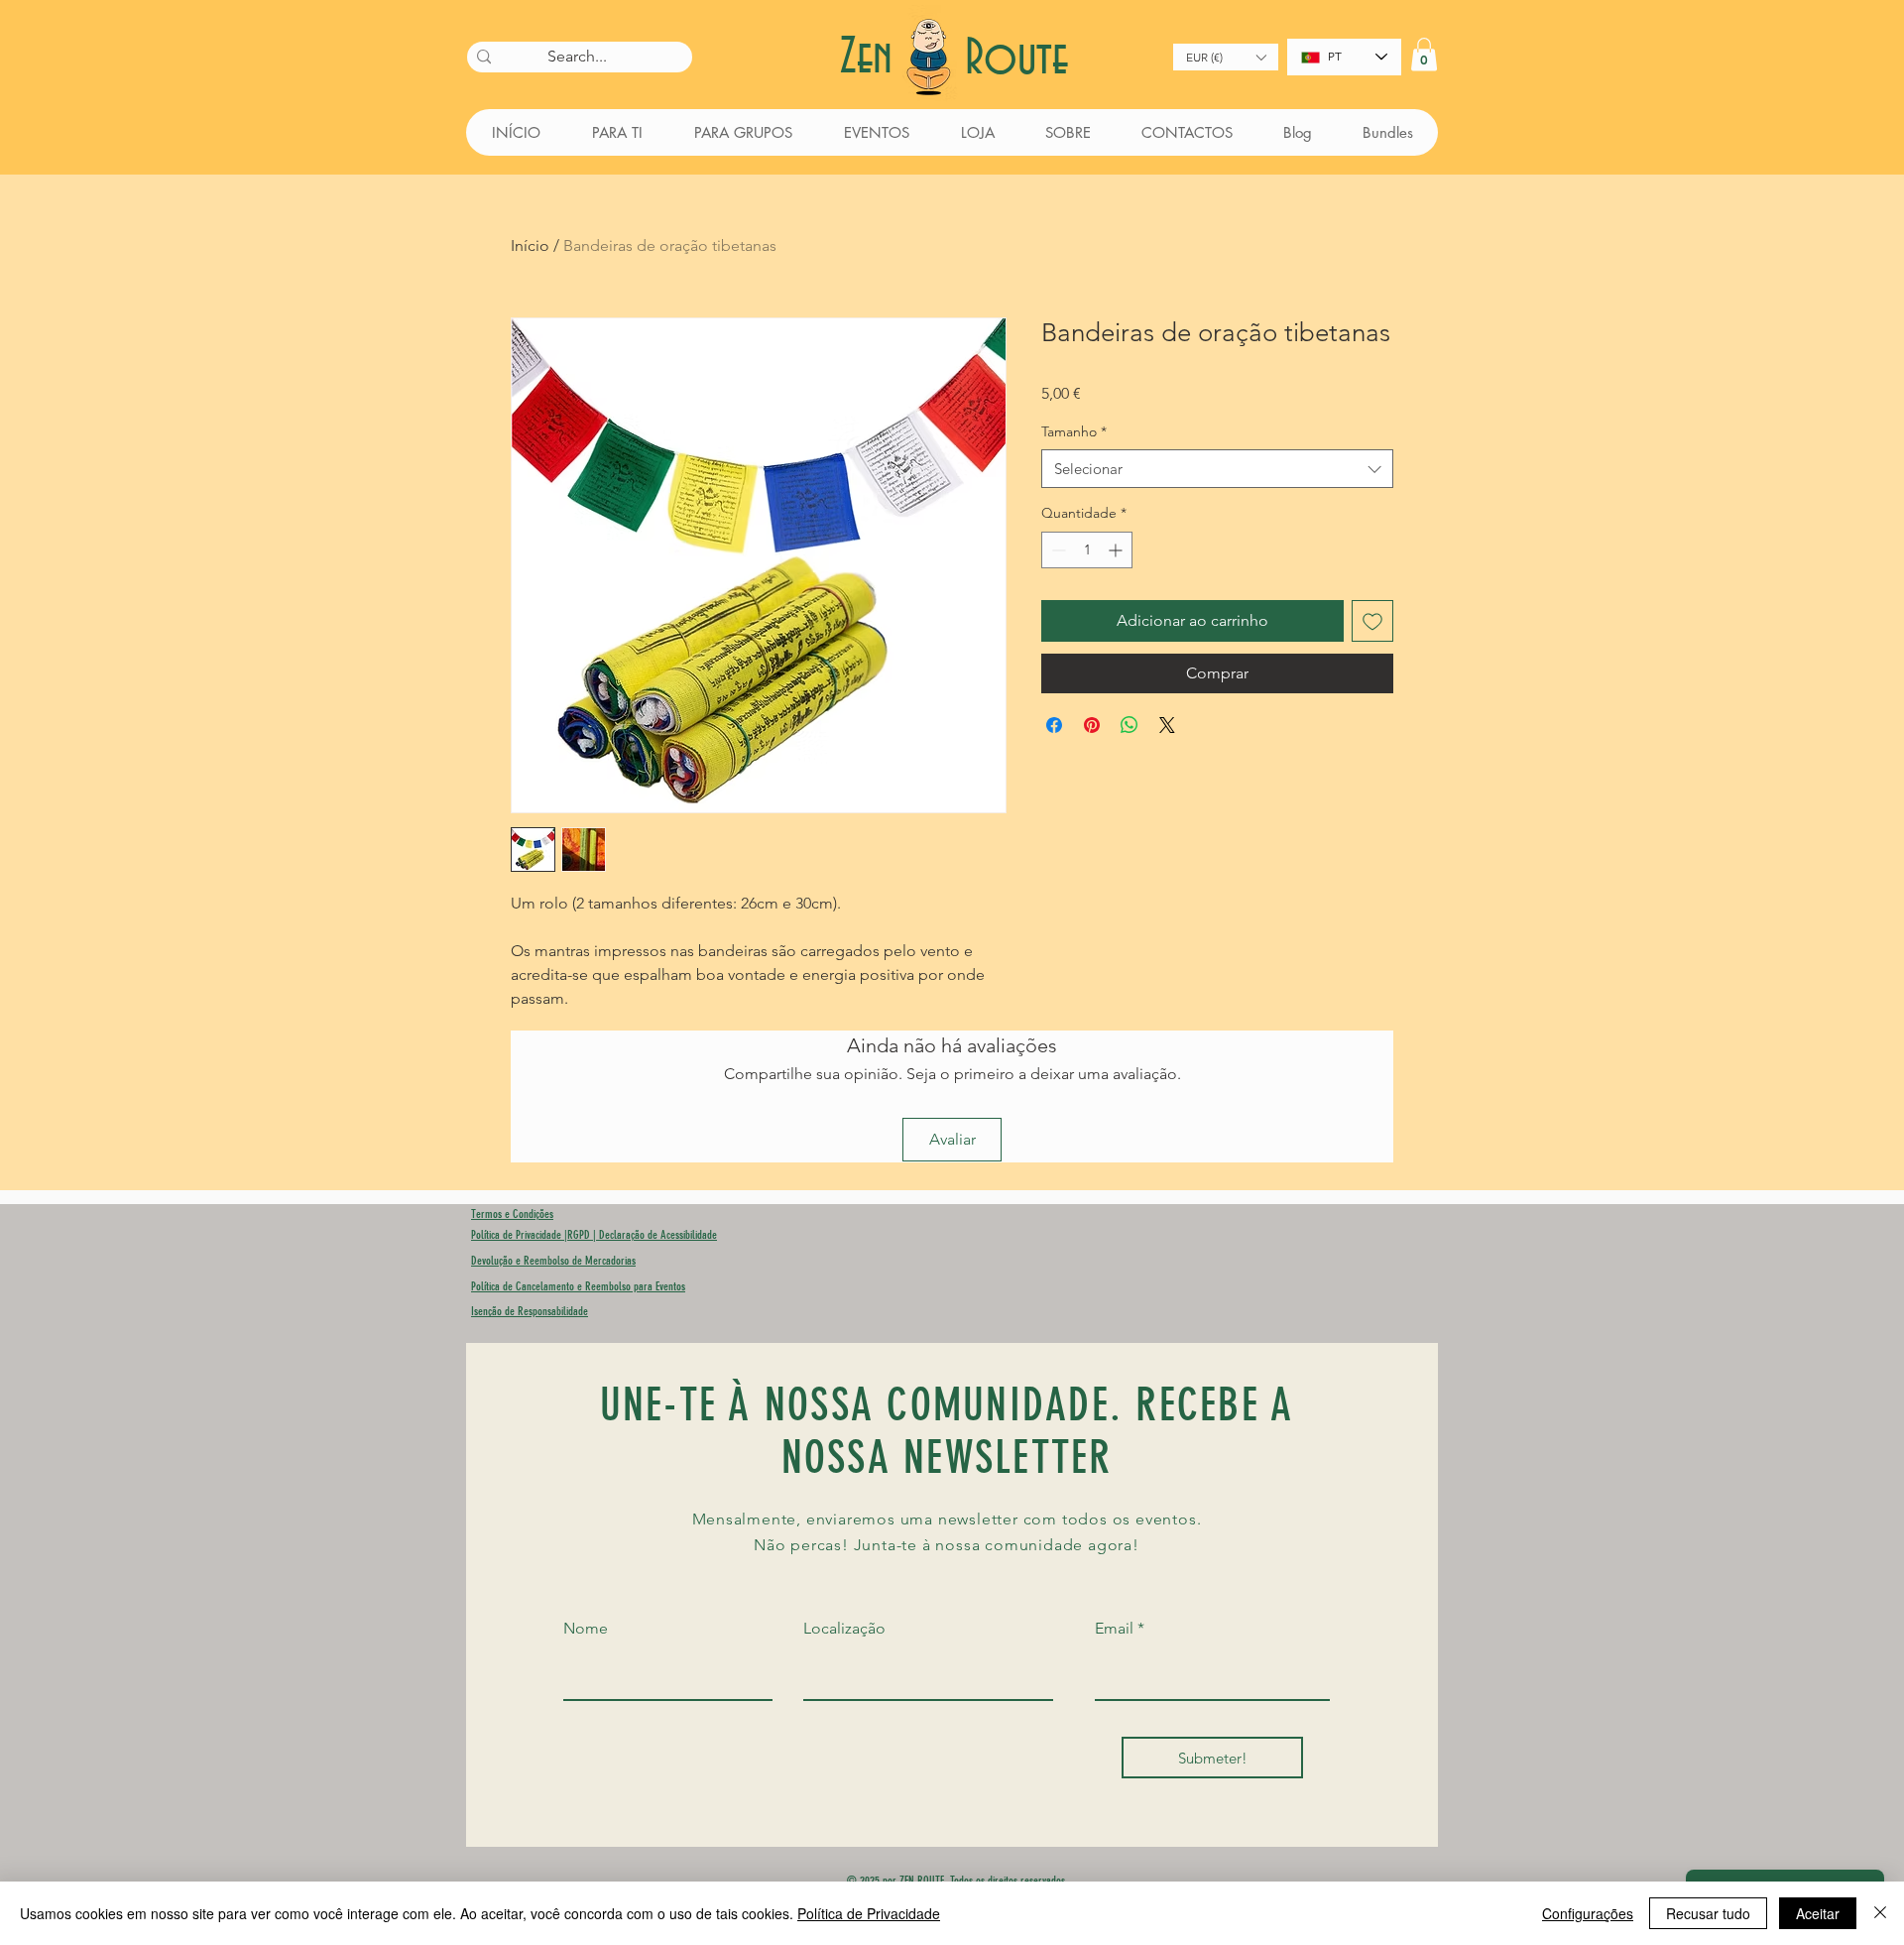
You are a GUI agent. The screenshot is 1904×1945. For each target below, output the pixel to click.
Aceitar (1818, 1913)
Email (1114, 1629)
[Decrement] (1057, 550)
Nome (586, 1629)
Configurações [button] (1588, 1913)
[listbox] (1226, 57)
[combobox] (1217, 469)
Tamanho (1074, 431)
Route (1016, 59)
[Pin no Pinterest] (1092, 725)
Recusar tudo (1708, 1913)
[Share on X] (1167, 725)
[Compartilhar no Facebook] (1054, 725)
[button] (1226, 57)
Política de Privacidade (869, 1913)
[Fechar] (1880, 1913)
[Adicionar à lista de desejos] (1372, 621)
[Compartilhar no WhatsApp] (1130, 725)
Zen (873, 58)
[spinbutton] (1087, 550)
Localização (844, 1629)
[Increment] (1117, 550)
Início (530, 245)
